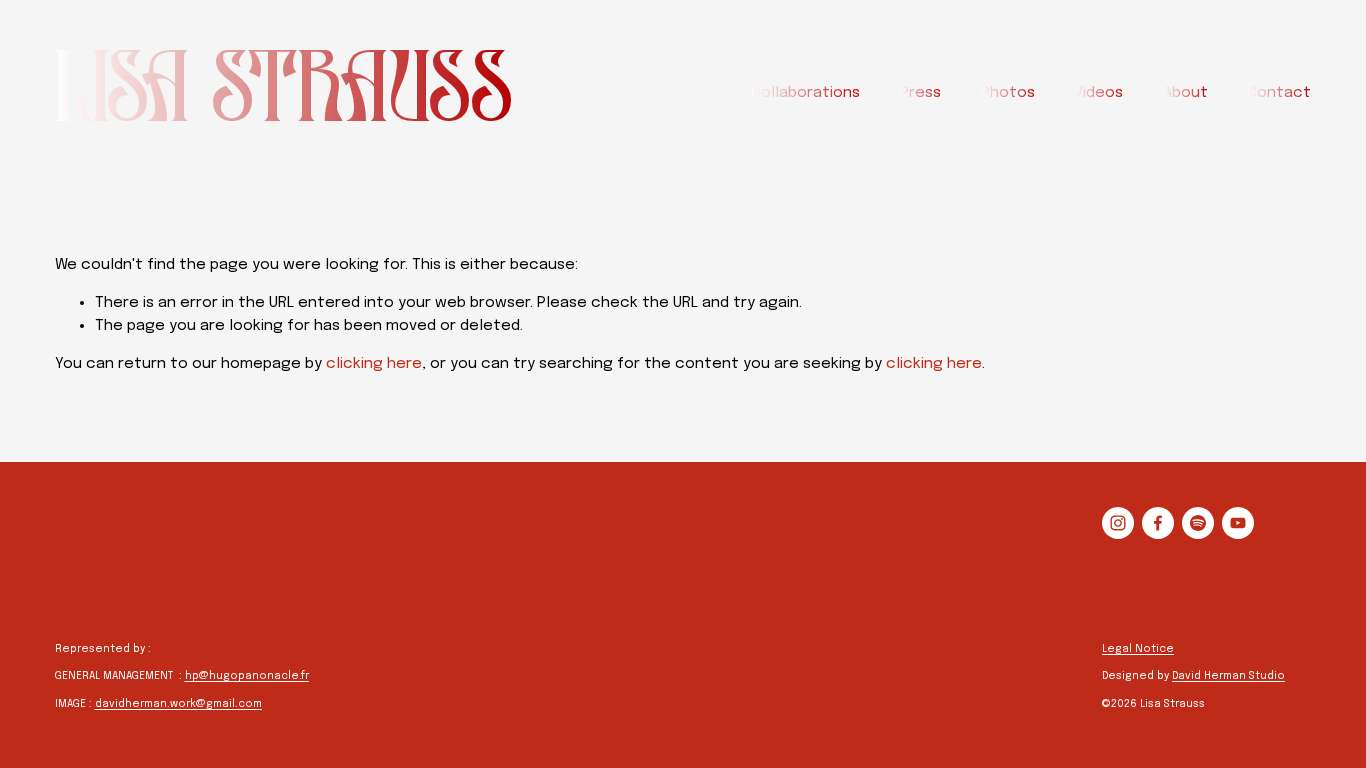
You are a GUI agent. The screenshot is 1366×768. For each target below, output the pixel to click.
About (1185, 93)
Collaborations (805, 93)
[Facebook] (1158, 523)
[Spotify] (1198, 523)
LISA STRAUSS (284, 93)
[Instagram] (1118, 523)
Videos (1098, 93)
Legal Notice (1138, 649)
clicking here (374, 364)
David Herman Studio (1228, 676)
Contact (1279, 93)
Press (920, 93)
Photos (1008, 93)
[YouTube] (1238, 523)
